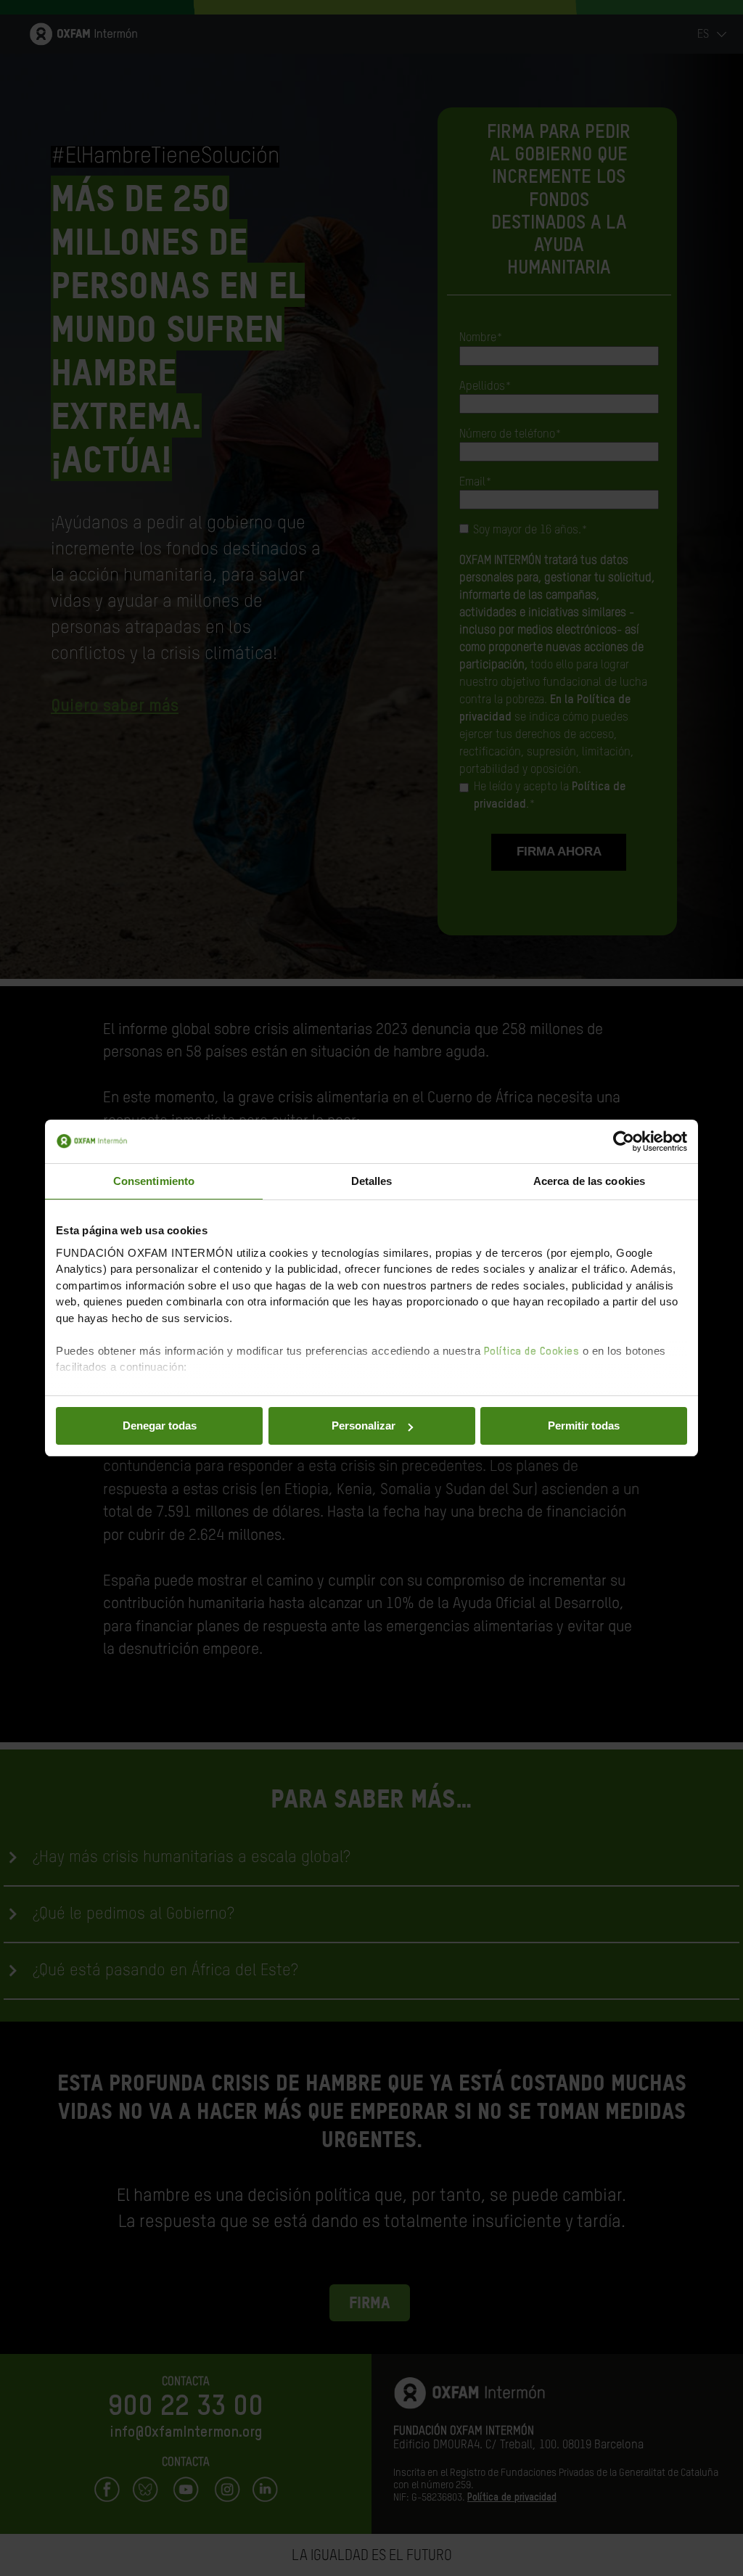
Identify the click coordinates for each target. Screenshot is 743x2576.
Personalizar (364, 1426)
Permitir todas (584, 1426)
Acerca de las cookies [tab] (589, 1181)
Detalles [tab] (372, 1181)
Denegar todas (160, 1426)
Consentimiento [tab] (154, 1181)
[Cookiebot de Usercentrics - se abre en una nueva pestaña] (624, 1141)
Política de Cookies (532, 1351)
